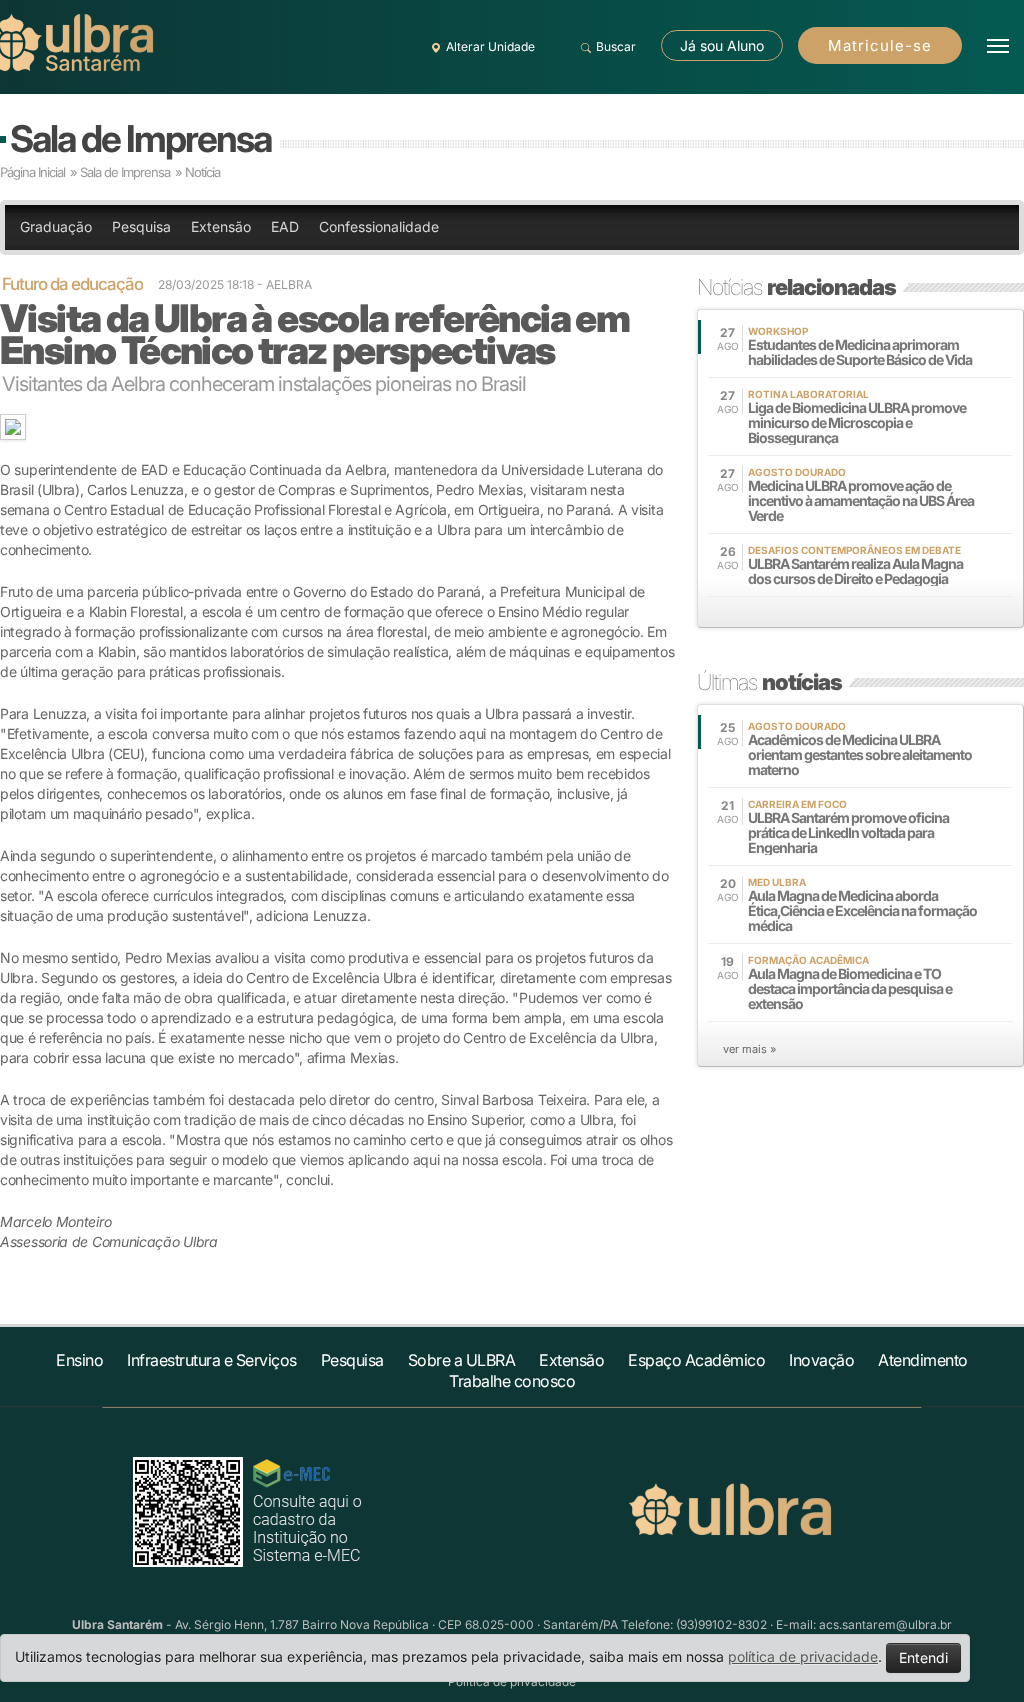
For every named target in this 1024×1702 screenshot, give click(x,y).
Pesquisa (141, 226)
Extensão (221, 226)
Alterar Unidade (490, 46)
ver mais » (749, 1049)
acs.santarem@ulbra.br (885, 1624)
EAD (285, 226)
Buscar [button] (616, 46)
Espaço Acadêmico (696, 1360)
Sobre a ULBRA (462, 1360)
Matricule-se (880, 45)
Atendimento (923, 1360)
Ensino (79, 1360)
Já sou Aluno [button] (722, 45)
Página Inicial (32, 172)
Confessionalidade (379, 226)
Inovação (821, 1360)
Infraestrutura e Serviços (212, 1360)
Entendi (923, 1657)
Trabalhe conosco (512, 1381)
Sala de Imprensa (140, 138)
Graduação (56, 226)
